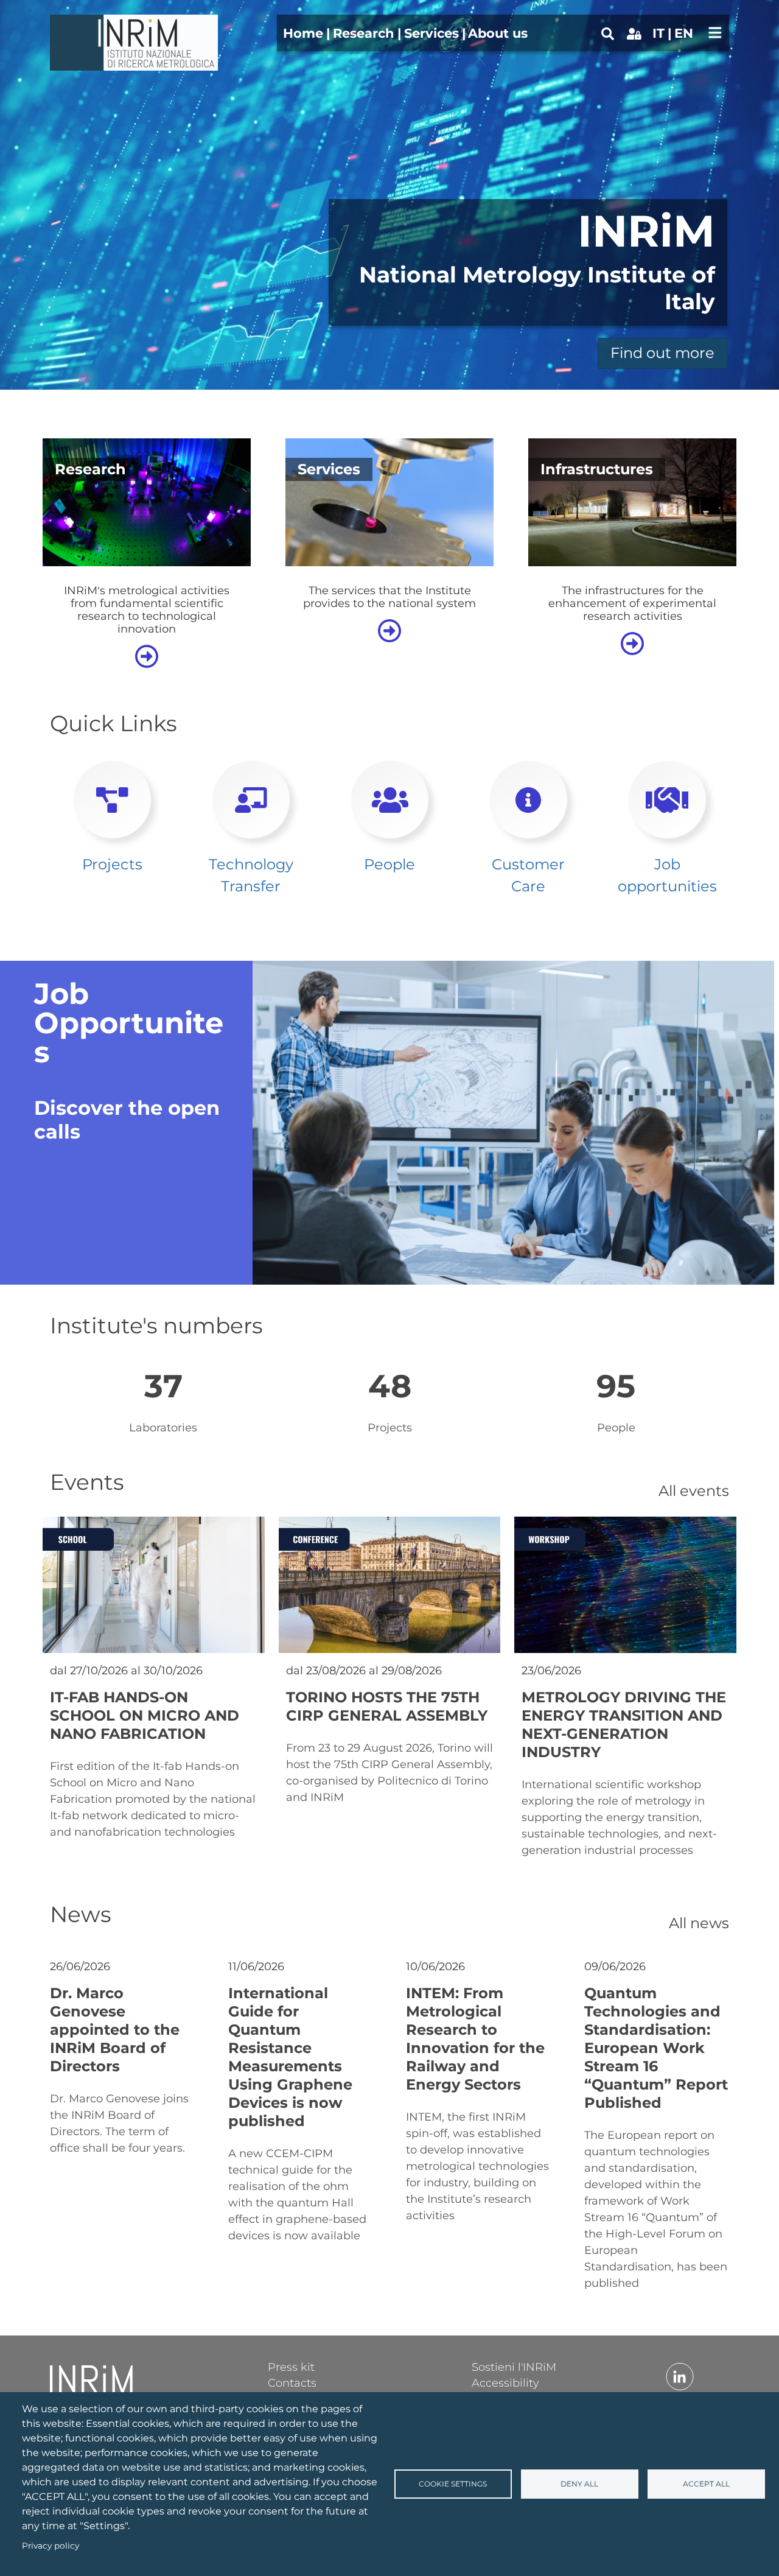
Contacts (292, 2382)
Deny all (579, 2484)
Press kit (291, 2367)
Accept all (706, 2484)
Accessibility (505, 2382)
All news (699, 1923)
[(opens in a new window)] (634, 33)
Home (303, 33)
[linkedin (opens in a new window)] (680, 2376)
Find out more (662, 353)
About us (498, 33)
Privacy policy (51, 2546)
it (658, 33)
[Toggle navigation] (715, 33)
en (684, 33)
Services (431, 33)
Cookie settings (453, 2484)
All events (694, 1491)
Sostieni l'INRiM (514, 2367)
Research (364, 33)
